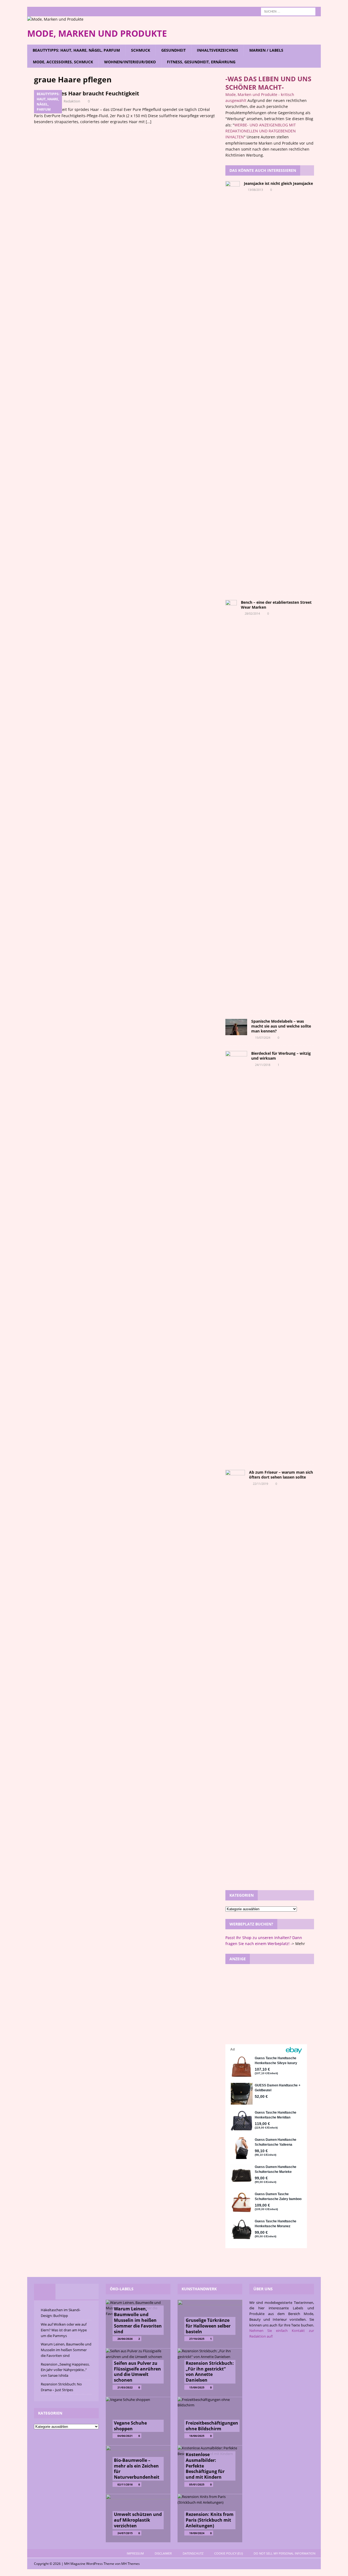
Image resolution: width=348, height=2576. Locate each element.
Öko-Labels (122, 2289)
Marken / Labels (266, 50)
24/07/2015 (125, 2533)
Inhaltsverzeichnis (217, 50)
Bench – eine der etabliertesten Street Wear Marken (276, 605)
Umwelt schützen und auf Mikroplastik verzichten (138, 2520)
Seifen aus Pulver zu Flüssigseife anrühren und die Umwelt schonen (137, 2372)
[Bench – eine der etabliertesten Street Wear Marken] (231, 804)
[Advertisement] (270, 2003)
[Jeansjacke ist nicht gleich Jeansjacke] (233, 385)
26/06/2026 (125, 2339)
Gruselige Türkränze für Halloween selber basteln (208, 2326)
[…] (149, 122)
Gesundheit (173, 50)
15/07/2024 (263, 1037)
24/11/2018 (263, 1065)
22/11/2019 (260, 1484)
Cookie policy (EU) (229, 2553)
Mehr (300, 1944)
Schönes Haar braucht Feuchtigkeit (92, 93)
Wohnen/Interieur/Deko (130, 62)
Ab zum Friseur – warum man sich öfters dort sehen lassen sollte (281, 1475)
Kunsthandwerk (199, 2289)
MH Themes (130, 2564)
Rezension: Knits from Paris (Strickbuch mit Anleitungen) (210, 2520)
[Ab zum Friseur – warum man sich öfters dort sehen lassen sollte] (235, 1674)
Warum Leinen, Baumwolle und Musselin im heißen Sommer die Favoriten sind (66, 2350)
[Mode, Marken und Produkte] (55, 19)
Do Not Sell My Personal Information (285, 2553)
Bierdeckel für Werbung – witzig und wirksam (281, 1056)
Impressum (135, 2553)
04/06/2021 (125, 2436)
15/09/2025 (197, 2387)
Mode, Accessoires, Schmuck (63, 62)
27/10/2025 (197, 2339)
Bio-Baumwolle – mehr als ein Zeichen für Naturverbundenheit (137, 2469)
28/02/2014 (252, 613)
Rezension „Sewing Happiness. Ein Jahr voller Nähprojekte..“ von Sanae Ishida (65, 2370)
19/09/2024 (197, 2533)
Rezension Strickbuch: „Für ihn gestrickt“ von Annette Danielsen (210, 2372)
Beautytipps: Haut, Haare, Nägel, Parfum (76, 50)
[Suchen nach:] (288, 11)
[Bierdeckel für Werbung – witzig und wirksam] (236, 1255)
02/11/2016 (125, 2484)
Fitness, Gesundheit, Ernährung (201, 62)
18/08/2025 (197, 2436)
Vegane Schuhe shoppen (130, 2426)
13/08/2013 (255, 190)
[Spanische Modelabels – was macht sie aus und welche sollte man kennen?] (236, 1027)
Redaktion (72, 101)
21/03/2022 (125, 2387)
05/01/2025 (197, 2484)
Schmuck (141, 50)
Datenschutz (193, 2553)
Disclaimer (163, 2553)
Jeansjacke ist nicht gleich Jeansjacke (278, 183)
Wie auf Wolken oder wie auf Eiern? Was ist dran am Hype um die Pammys (64, 2330)
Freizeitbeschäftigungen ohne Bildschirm (212, 2426)
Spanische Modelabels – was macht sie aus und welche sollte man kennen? (281, 1026)
